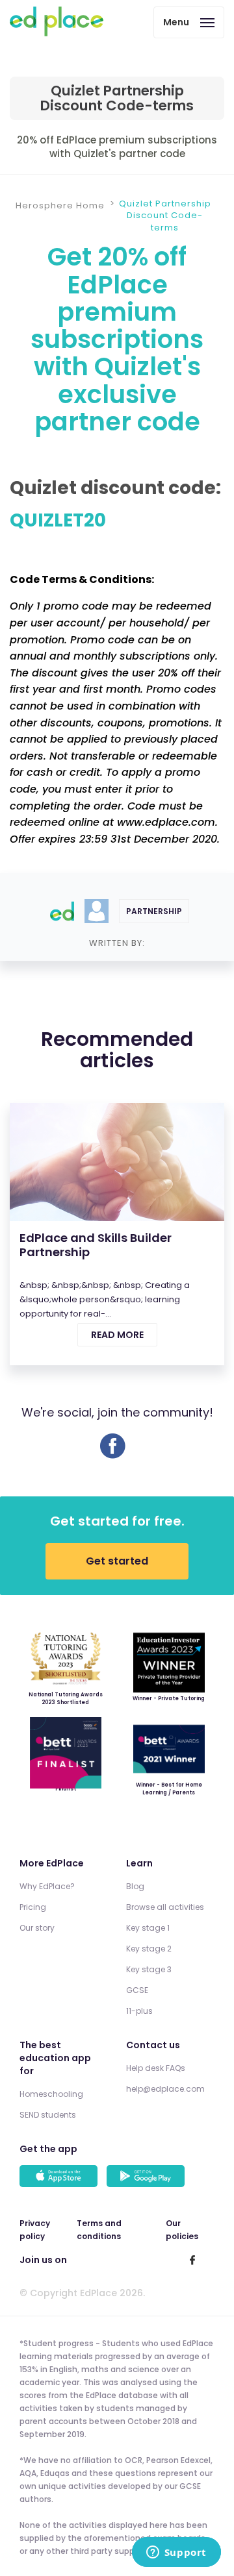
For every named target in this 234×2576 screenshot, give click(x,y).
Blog (135, 1886)
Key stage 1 (148, 1928)
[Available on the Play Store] (148, 2177)
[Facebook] (113, 1455)
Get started (117, 1561)
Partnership (154, 911)
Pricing (33, 1907)
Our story (37, 1928)
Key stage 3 (149, 1969)
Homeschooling (51, 2094)
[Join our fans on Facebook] (192, 2260)
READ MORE (117, 1335)
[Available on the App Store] (60, 2177)
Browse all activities (165, 1907)
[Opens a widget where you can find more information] (176, 2553)
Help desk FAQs (156, 2068)
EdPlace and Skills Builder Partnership (96, 1245)
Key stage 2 (149, 1949)
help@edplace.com (165, 2089)
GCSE (137, 1990)
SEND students (48, 2115)
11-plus (139, 2011)
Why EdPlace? (47, 1886)
